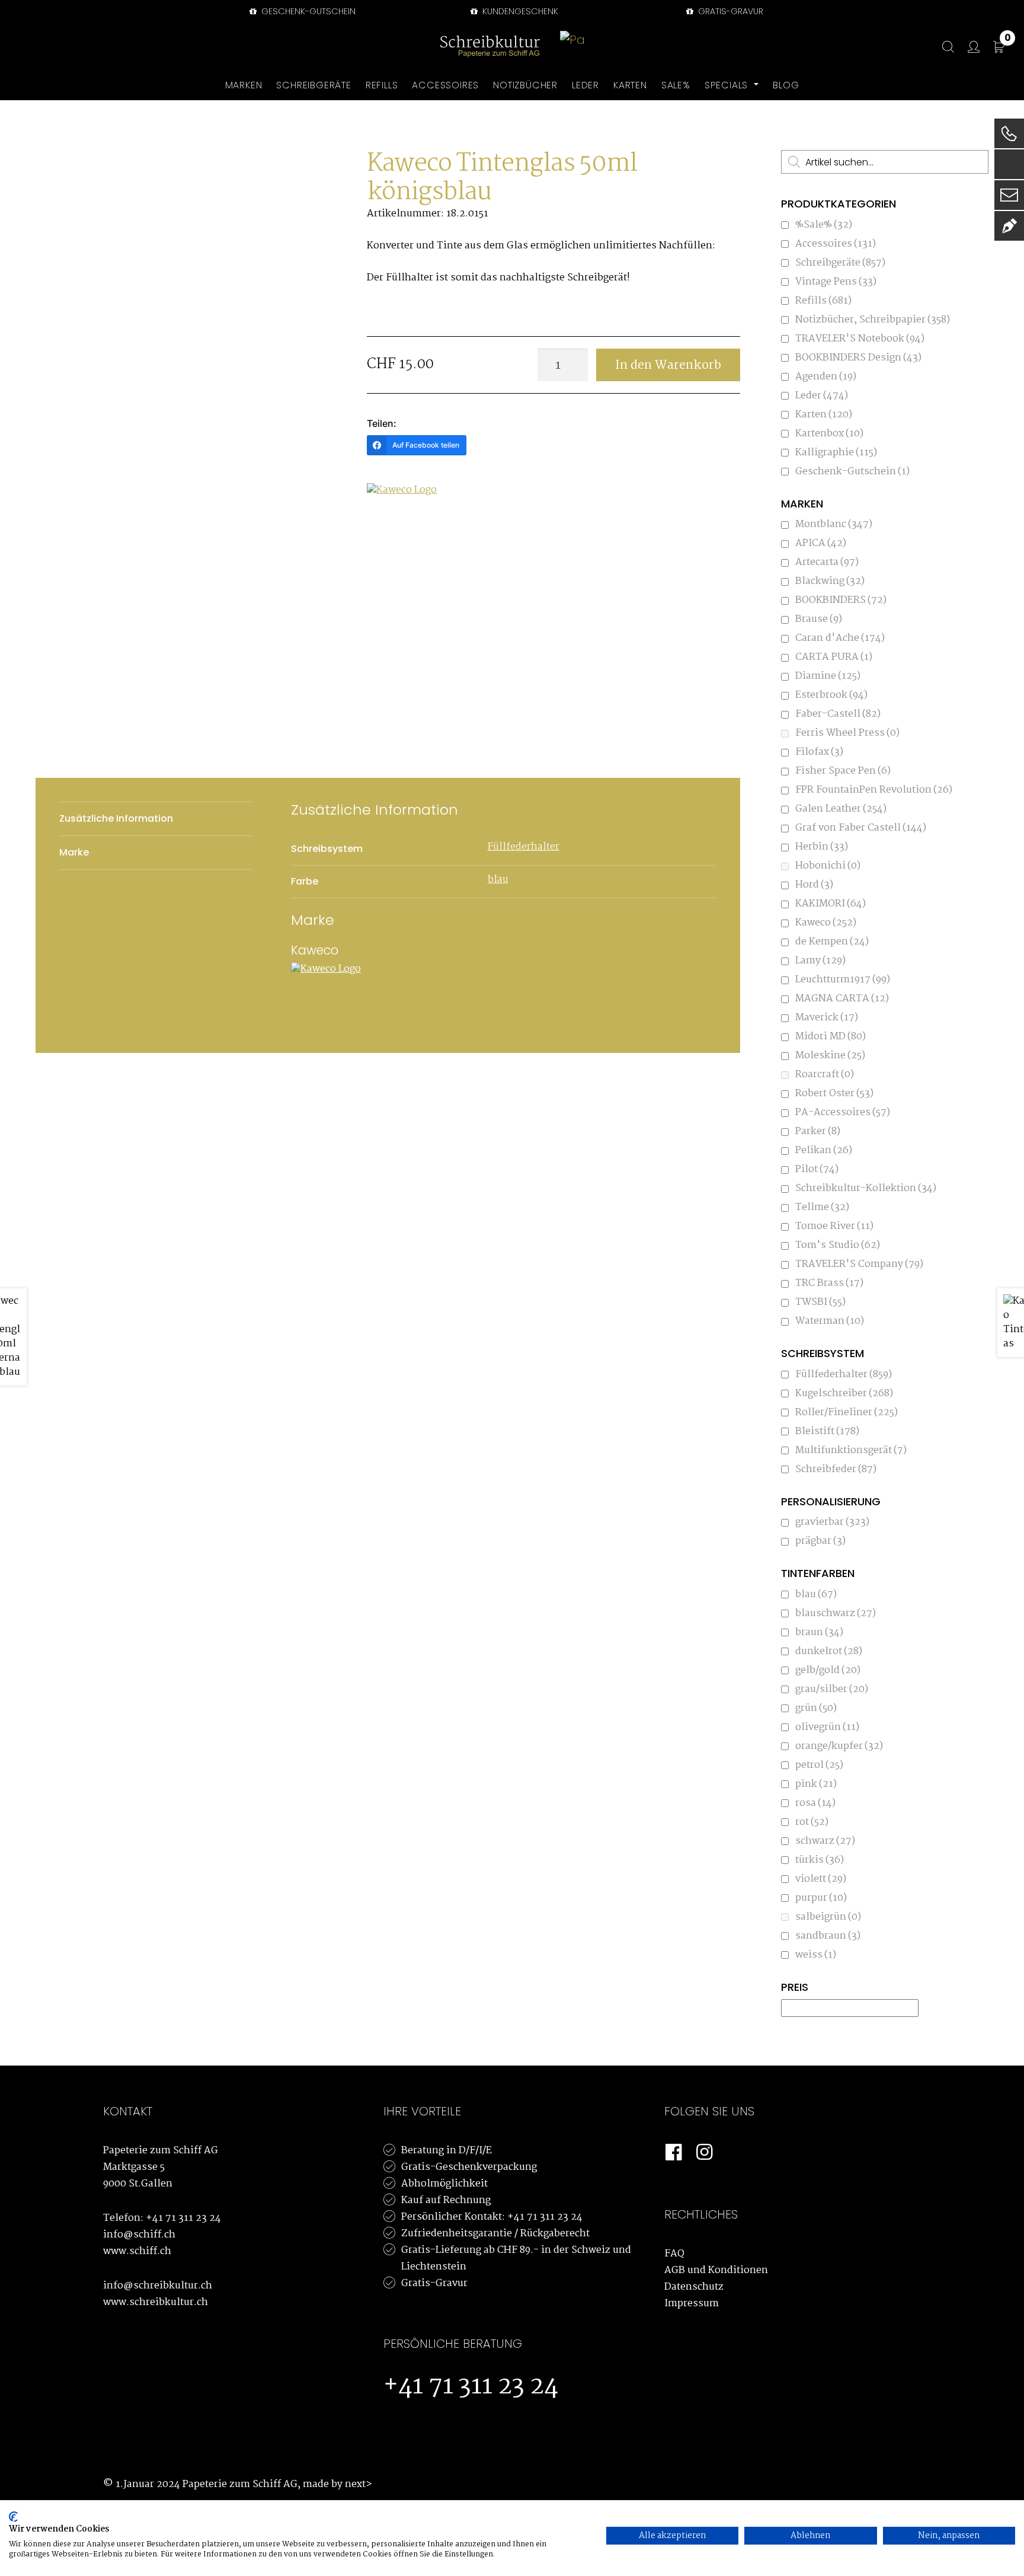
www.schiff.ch (137, 2251)
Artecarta (827, 562)
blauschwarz (836, 1613)
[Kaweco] (411, 517)
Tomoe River (834, 1226)
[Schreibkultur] (490, 47)
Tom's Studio (838, 1245)
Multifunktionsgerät (851, 1450)
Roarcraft (825, 1075)
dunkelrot (829, 1651)
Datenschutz (694, 2287)
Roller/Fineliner (847, 1413)
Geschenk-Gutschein (307, 11)
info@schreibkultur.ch (158, 2286)
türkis (820, 1860)
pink (816, 1784)
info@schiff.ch (139, 2235)
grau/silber (832, 1689)
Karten (824, 415)
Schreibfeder (836, 1469)
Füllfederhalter (524, 847)
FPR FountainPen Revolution (874, 790)
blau (498, 880)
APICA (821, 543)
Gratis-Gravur (434, 2283)
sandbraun (828, 1936)
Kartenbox (829, 434)
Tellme (822, 1207)
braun (819, 1632)
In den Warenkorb (668, 365)
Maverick (827, 1018)
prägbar (820, 1541)
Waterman (830, 1321)
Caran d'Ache (840, 638)
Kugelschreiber (844, 1394)
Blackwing (830, 581)
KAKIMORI (831, 904)
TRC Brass (829, 1283)
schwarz (825, 1841)
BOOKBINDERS (841, 600)
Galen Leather (841, 809)
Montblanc (834, 524)
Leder (822, 396)
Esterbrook (831, 695)
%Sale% (824, 225)
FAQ (674, 2254)
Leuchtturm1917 (843, 980)
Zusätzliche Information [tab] (116, 818)
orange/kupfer (839, 1746)
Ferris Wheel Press (847, 733)
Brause (819, 619)
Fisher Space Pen (843, 771)
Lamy (820, 961)
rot (812, 1822)
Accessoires (836, 244)
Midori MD (831, 1037)
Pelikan (824, 1150)
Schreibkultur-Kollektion (866, 1188)
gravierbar (832, 1522)
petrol (819, 1765)
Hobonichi (828, 866)
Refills (823, 301)
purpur (821, 1898)
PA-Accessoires (843, 1113)
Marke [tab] (74, 852)
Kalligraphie (836, 453)
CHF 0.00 (1008, 40)
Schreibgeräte (840, 263)
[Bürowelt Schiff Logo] (573, 47)
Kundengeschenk (519, 11)
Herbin (822, 847)
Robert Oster (834, 1094)
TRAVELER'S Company (859, 1264)
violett (821, 1879)
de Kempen (832, 942)
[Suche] (942, 47)
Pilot (817, 1169)
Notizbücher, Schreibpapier (873, 320)
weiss (816, 1955)
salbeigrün (828, 1917)
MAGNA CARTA (842, 999)
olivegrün (827, 1727)
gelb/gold (828, 1670)
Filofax (819, 752)
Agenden (826, 377)
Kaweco (826, 923)
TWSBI (820, 1302)
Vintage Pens (836, 282)
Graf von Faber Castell (861, 828)
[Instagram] (705, 2153)
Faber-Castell (838, 714)
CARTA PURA (834, 657)
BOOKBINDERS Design (858, 358)
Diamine (828, 676)
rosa (815, 1803)
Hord (814, 885)
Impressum (692, 2304)
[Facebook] (674, 2153)
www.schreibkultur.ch (156, 2302)
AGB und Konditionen (716, 2270)
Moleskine (830, 1056)
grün (816, 1708)
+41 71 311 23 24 (183, 2218)
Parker (818, 1131)
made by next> (337, 2484)
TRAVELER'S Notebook (860, 339)
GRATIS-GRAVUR (729, 11)
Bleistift (827, 1431)
